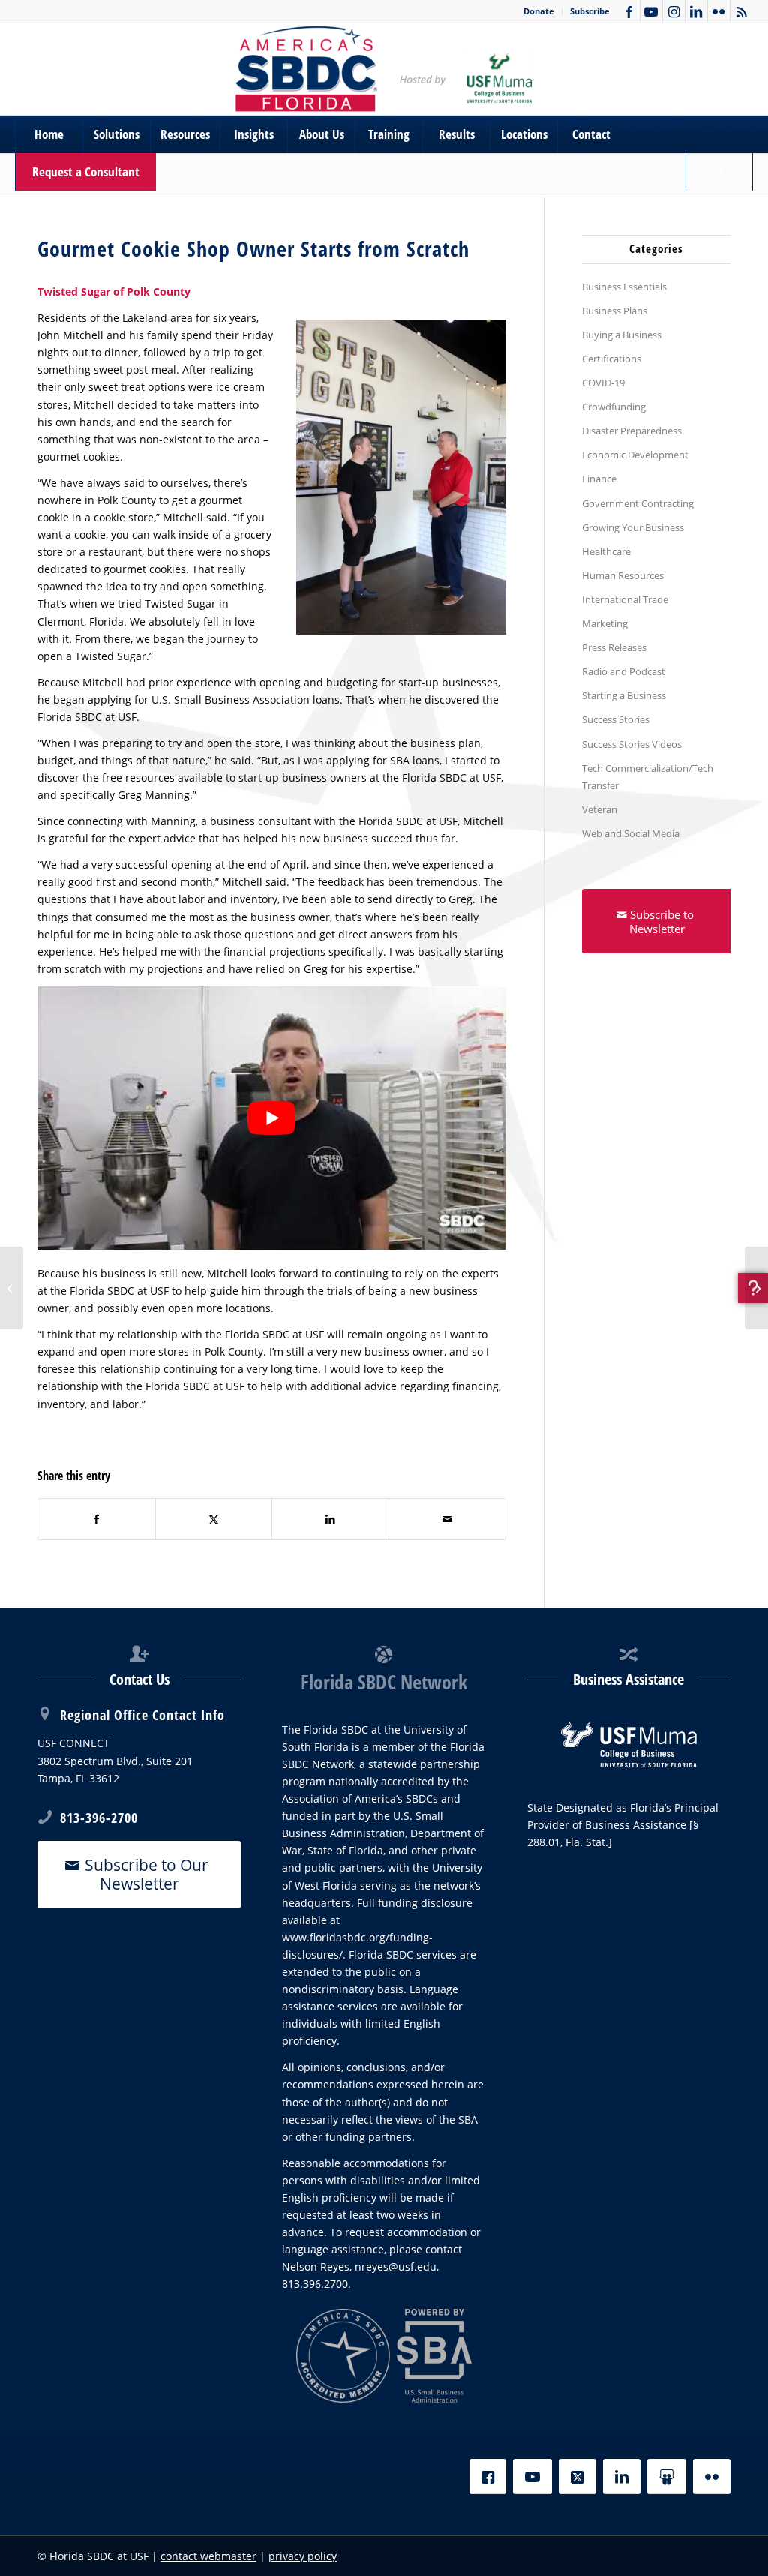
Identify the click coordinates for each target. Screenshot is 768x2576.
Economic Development (635, 455)
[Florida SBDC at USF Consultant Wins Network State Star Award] (12, 1288)
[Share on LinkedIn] (330, 1519)
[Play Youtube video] (272, 1118)
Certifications (612, 359)
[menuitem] (539, 11)
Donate (539, 11)
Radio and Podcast (624, 671)
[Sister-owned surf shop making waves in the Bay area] (756, 1288)
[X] (577, 2477)
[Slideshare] (667, 2477)
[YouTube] (532, 2477)
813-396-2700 (99, 1818)
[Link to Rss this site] (742, 11)
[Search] (719, 172)
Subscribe (590, 11)
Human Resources (623, 575)
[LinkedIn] (622, 2477)
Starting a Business (624, 695)
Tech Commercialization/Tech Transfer (648, 777)
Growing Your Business (633, 527)
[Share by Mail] (447, 1519)
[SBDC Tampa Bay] (384, 69)
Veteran (600, 809)
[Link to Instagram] (674, 11)
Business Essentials (624, 287)
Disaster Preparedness (632, 431)
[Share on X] (214, 1519)
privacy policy (303, 2556)
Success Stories (616, 719)
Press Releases (614, 647)
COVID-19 (603, 383)
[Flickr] (712, 2477)
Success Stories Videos (632, 744)
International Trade (625, 599)
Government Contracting (638, 503)
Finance (599, 479)
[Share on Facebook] (97, 1519)
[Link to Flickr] (719, 11)
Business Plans (615, 311)
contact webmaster (208, 2556)
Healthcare (606, 551)
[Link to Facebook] (629, 11)
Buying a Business (622, 335)
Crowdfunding (614, 407)
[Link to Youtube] (651, 11)
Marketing (605, 623)
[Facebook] (488, 2477)
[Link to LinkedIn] (696, 11)
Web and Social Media (631, 833)
